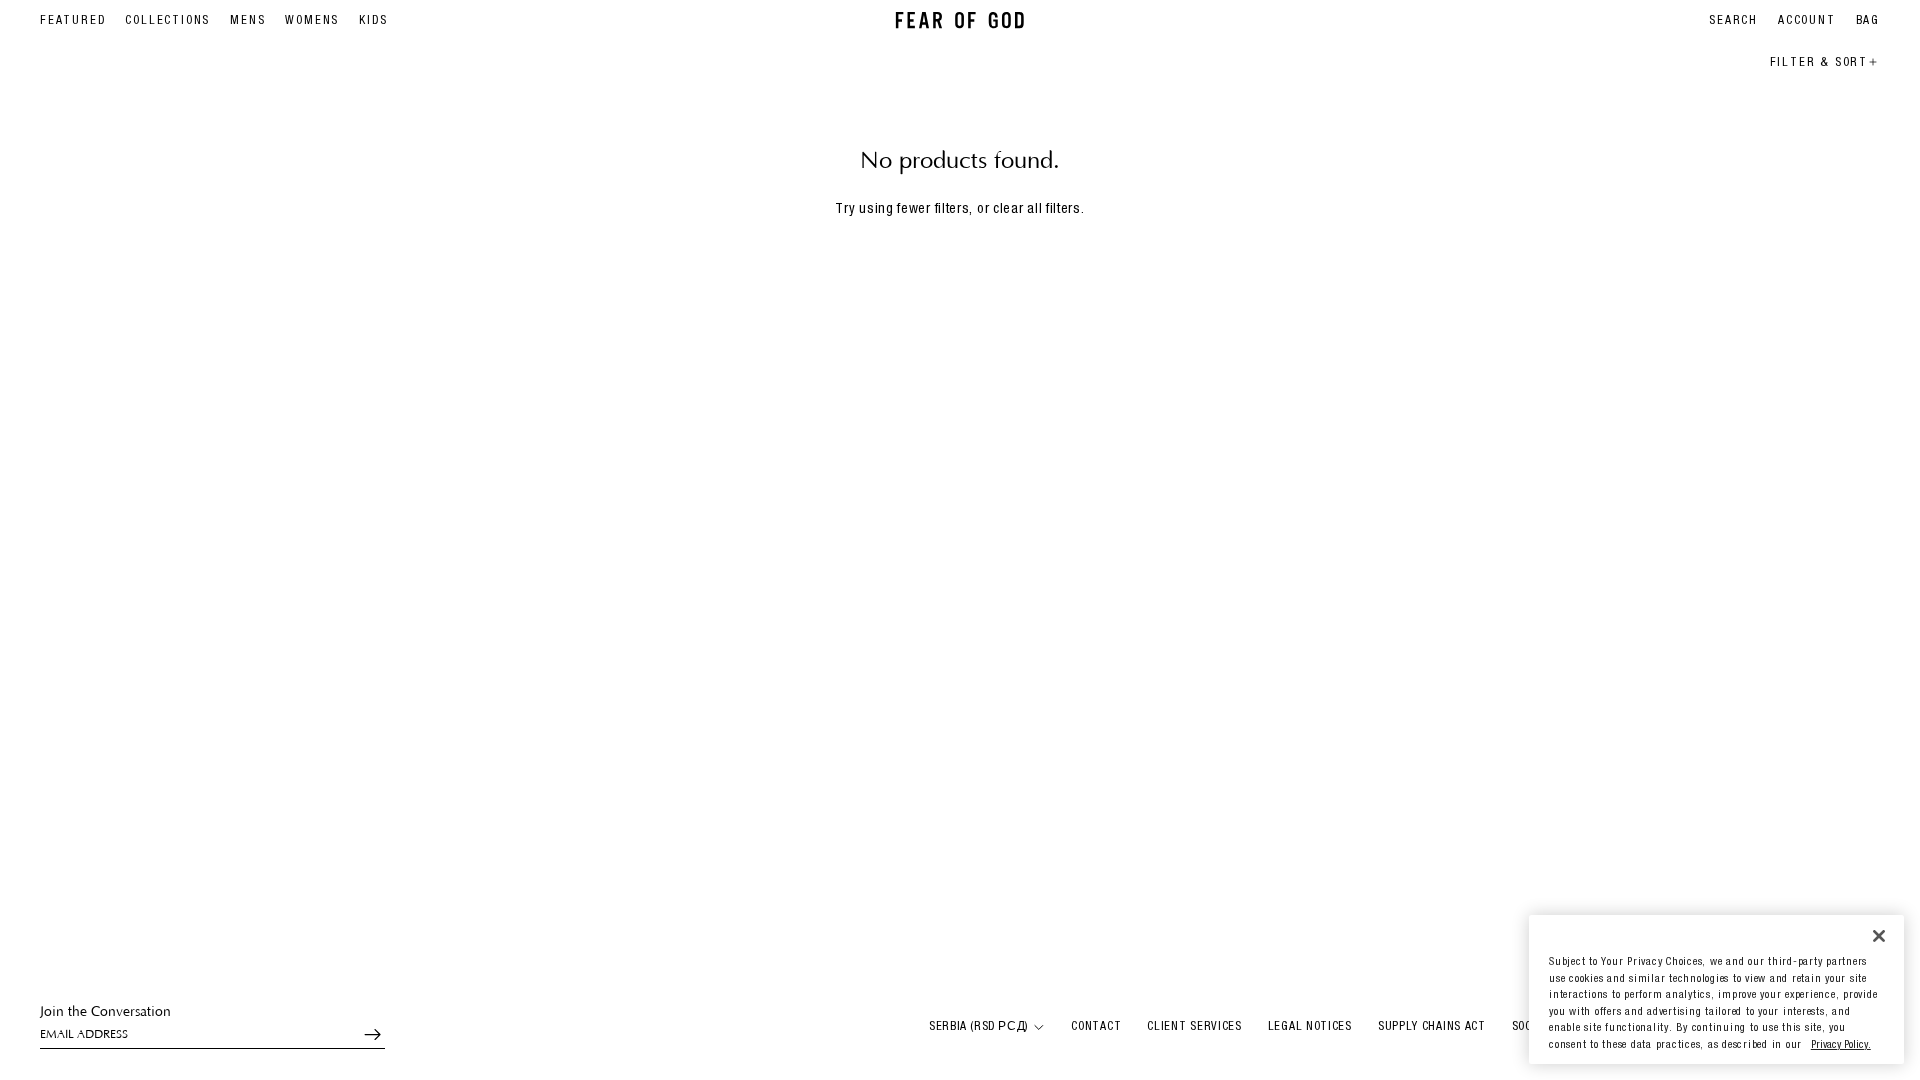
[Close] (1879, 935)
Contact (1096, 1027)
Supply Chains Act (1432, 1027)
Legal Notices (1310, 1027)
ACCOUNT (1807, 21)
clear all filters (1037, 210)
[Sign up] (364, 1035)
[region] (1716, 989)
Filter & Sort (1819, 63)
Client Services (1194, 1027)
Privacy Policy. (1841, 1045)
